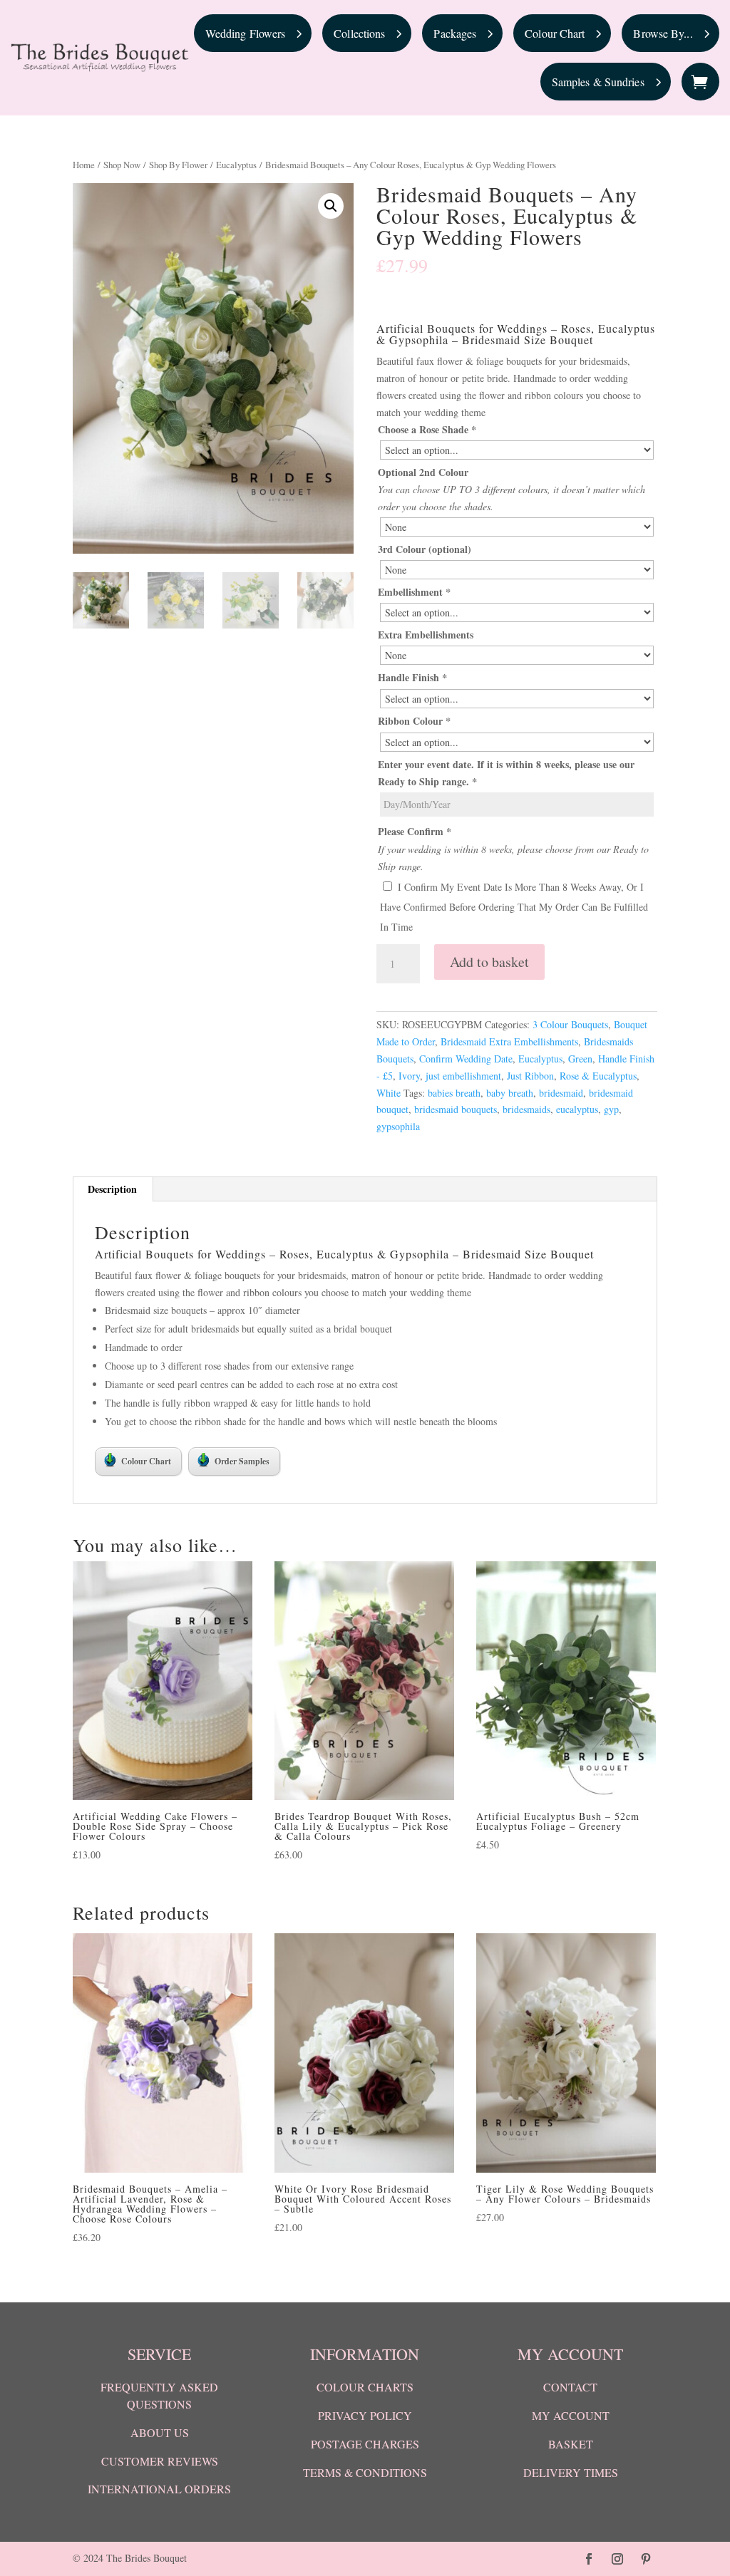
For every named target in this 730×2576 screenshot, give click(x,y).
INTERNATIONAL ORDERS (159, 2489)
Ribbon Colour (414, 721)
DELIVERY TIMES (571, 2472)
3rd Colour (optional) (425, 549)
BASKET (571, 2444)
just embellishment (463, 1076)
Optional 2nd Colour (423, 472)
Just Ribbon (530, 1076)
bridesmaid (561, 1093)
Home (84, 165)
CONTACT (570, 2387)
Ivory (409, 1076)
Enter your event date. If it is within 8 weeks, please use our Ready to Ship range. (506, 773)
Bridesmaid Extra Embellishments (509, 1041)
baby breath (510, 1093)
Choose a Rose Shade (427, 429)
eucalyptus (577, 1109)
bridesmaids (526, 1109)
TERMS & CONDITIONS (365, 2472)
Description (112, 1189)
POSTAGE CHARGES (365, 2444)
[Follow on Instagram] (617, 2559)
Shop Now (122, 165)
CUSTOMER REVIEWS (160, 2461)
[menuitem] (253, 33)
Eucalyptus (236, 165)
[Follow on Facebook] (589, 2559)
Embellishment (414, 592)
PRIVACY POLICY (365, 2415)
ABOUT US (160, 2432)
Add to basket (489, 962)
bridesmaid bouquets (456, 1109)
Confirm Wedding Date (466, 1059)
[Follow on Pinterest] (646, 2559)
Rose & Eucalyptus (598, 1076)
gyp (611, 1109)
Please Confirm (415, 831)
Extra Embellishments (426, 635)
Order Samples (242, 1461)
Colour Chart (146, 1461)
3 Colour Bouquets (570, 1024)
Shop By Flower (178, 165)
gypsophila (398, 1126)
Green (580, 1059)
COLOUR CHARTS (365, 2387)
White (389, 1093)
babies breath (454, 1093)
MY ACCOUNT (571, 2415)
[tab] (113, 1189)
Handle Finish (412, 677)
